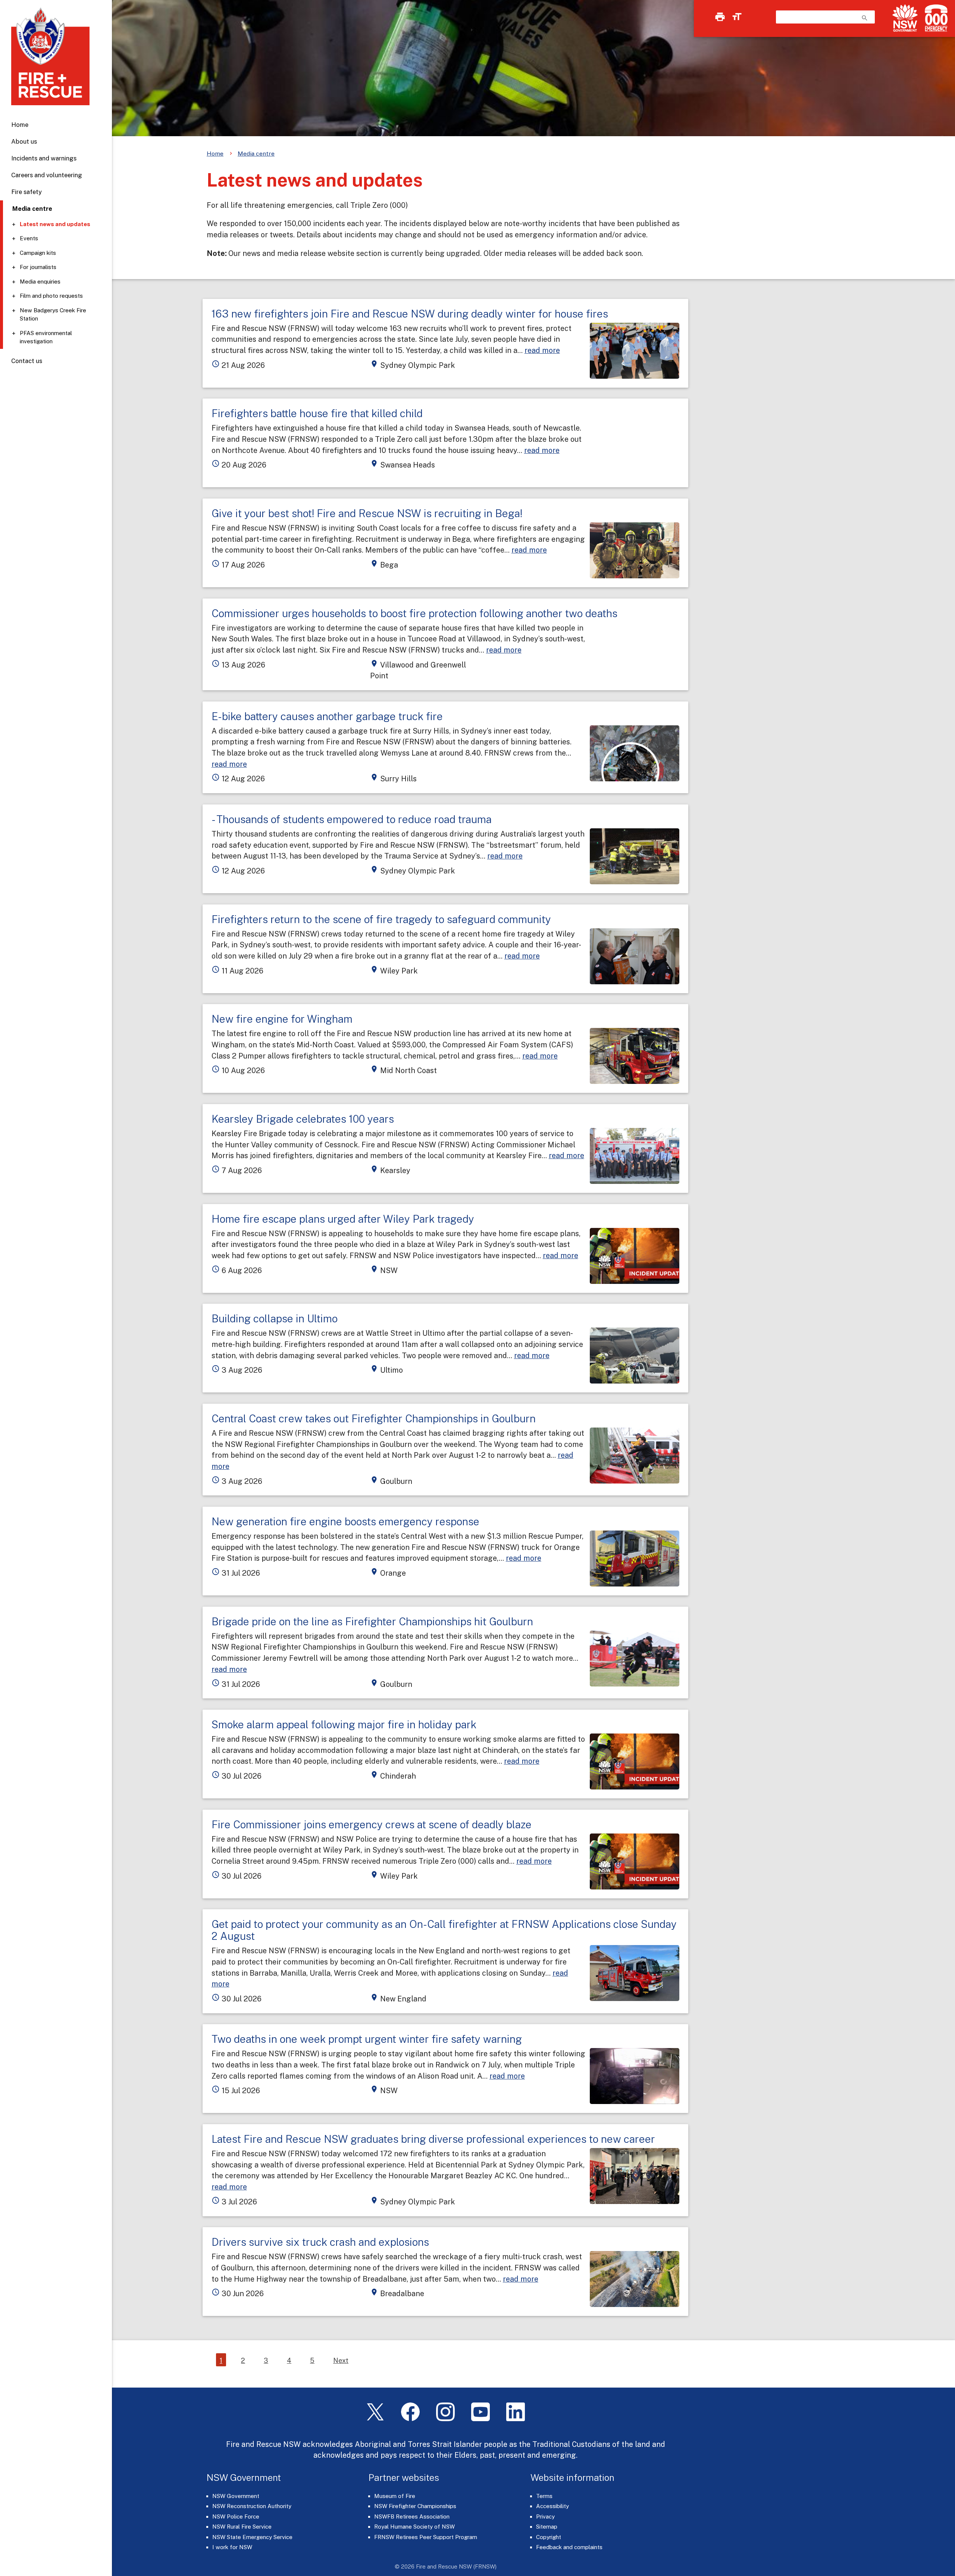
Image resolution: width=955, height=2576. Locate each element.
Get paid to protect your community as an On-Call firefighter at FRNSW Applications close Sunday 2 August (444, 1930)
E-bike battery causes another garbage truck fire (327, 716)
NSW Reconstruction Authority (252, 2506)
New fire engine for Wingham (282, 1019)
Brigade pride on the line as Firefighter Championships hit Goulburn (372, 1621)
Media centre (256, 154)
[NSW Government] (905, 18)
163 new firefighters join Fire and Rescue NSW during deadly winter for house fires (410, 314)
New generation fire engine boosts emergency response (345, 1521)
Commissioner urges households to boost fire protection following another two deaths (414, 613)
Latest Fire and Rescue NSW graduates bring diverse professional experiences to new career (433, 2139)
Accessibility (552, 2506)
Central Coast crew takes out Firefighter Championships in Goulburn (374, 1418)
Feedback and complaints (569, 2547)
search (865, 18)
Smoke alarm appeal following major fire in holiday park (344, 1724)
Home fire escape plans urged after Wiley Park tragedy (343, 1219)
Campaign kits (38, 253)
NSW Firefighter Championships (415, 2506)
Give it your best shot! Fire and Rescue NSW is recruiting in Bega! (367, 513)
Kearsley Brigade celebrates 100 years (303, 1119)
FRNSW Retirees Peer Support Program (426, 2537)
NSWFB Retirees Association (412, 2516)
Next (341, 2361)
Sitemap (547, 2527)
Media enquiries (40, 282)
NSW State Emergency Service (252, 2537)
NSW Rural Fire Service (242, 2527)
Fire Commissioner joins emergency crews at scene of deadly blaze (372, 1824)
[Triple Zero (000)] (935, 18)
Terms (544, 2496)
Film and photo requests (51, 296)
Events (29, 238)
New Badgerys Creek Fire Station (53, 315)
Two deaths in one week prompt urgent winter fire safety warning (367, 2039)
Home (20, 125)
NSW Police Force (236, 2516)
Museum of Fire (395, 2496)
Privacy (545, 2516)
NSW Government (236, 2496)
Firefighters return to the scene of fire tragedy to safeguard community (381, 919)
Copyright (549, 2537)
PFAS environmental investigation (46, 337)
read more (542, 350)
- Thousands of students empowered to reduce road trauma (352, 819)
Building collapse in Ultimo (275, 1318)
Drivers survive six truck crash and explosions (320, 2242)
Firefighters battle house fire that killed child (317, 413)
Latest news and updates (55, 224)
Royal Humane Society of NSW (414, 2527)
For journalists (38, 267)
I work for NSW (232, 2547)
